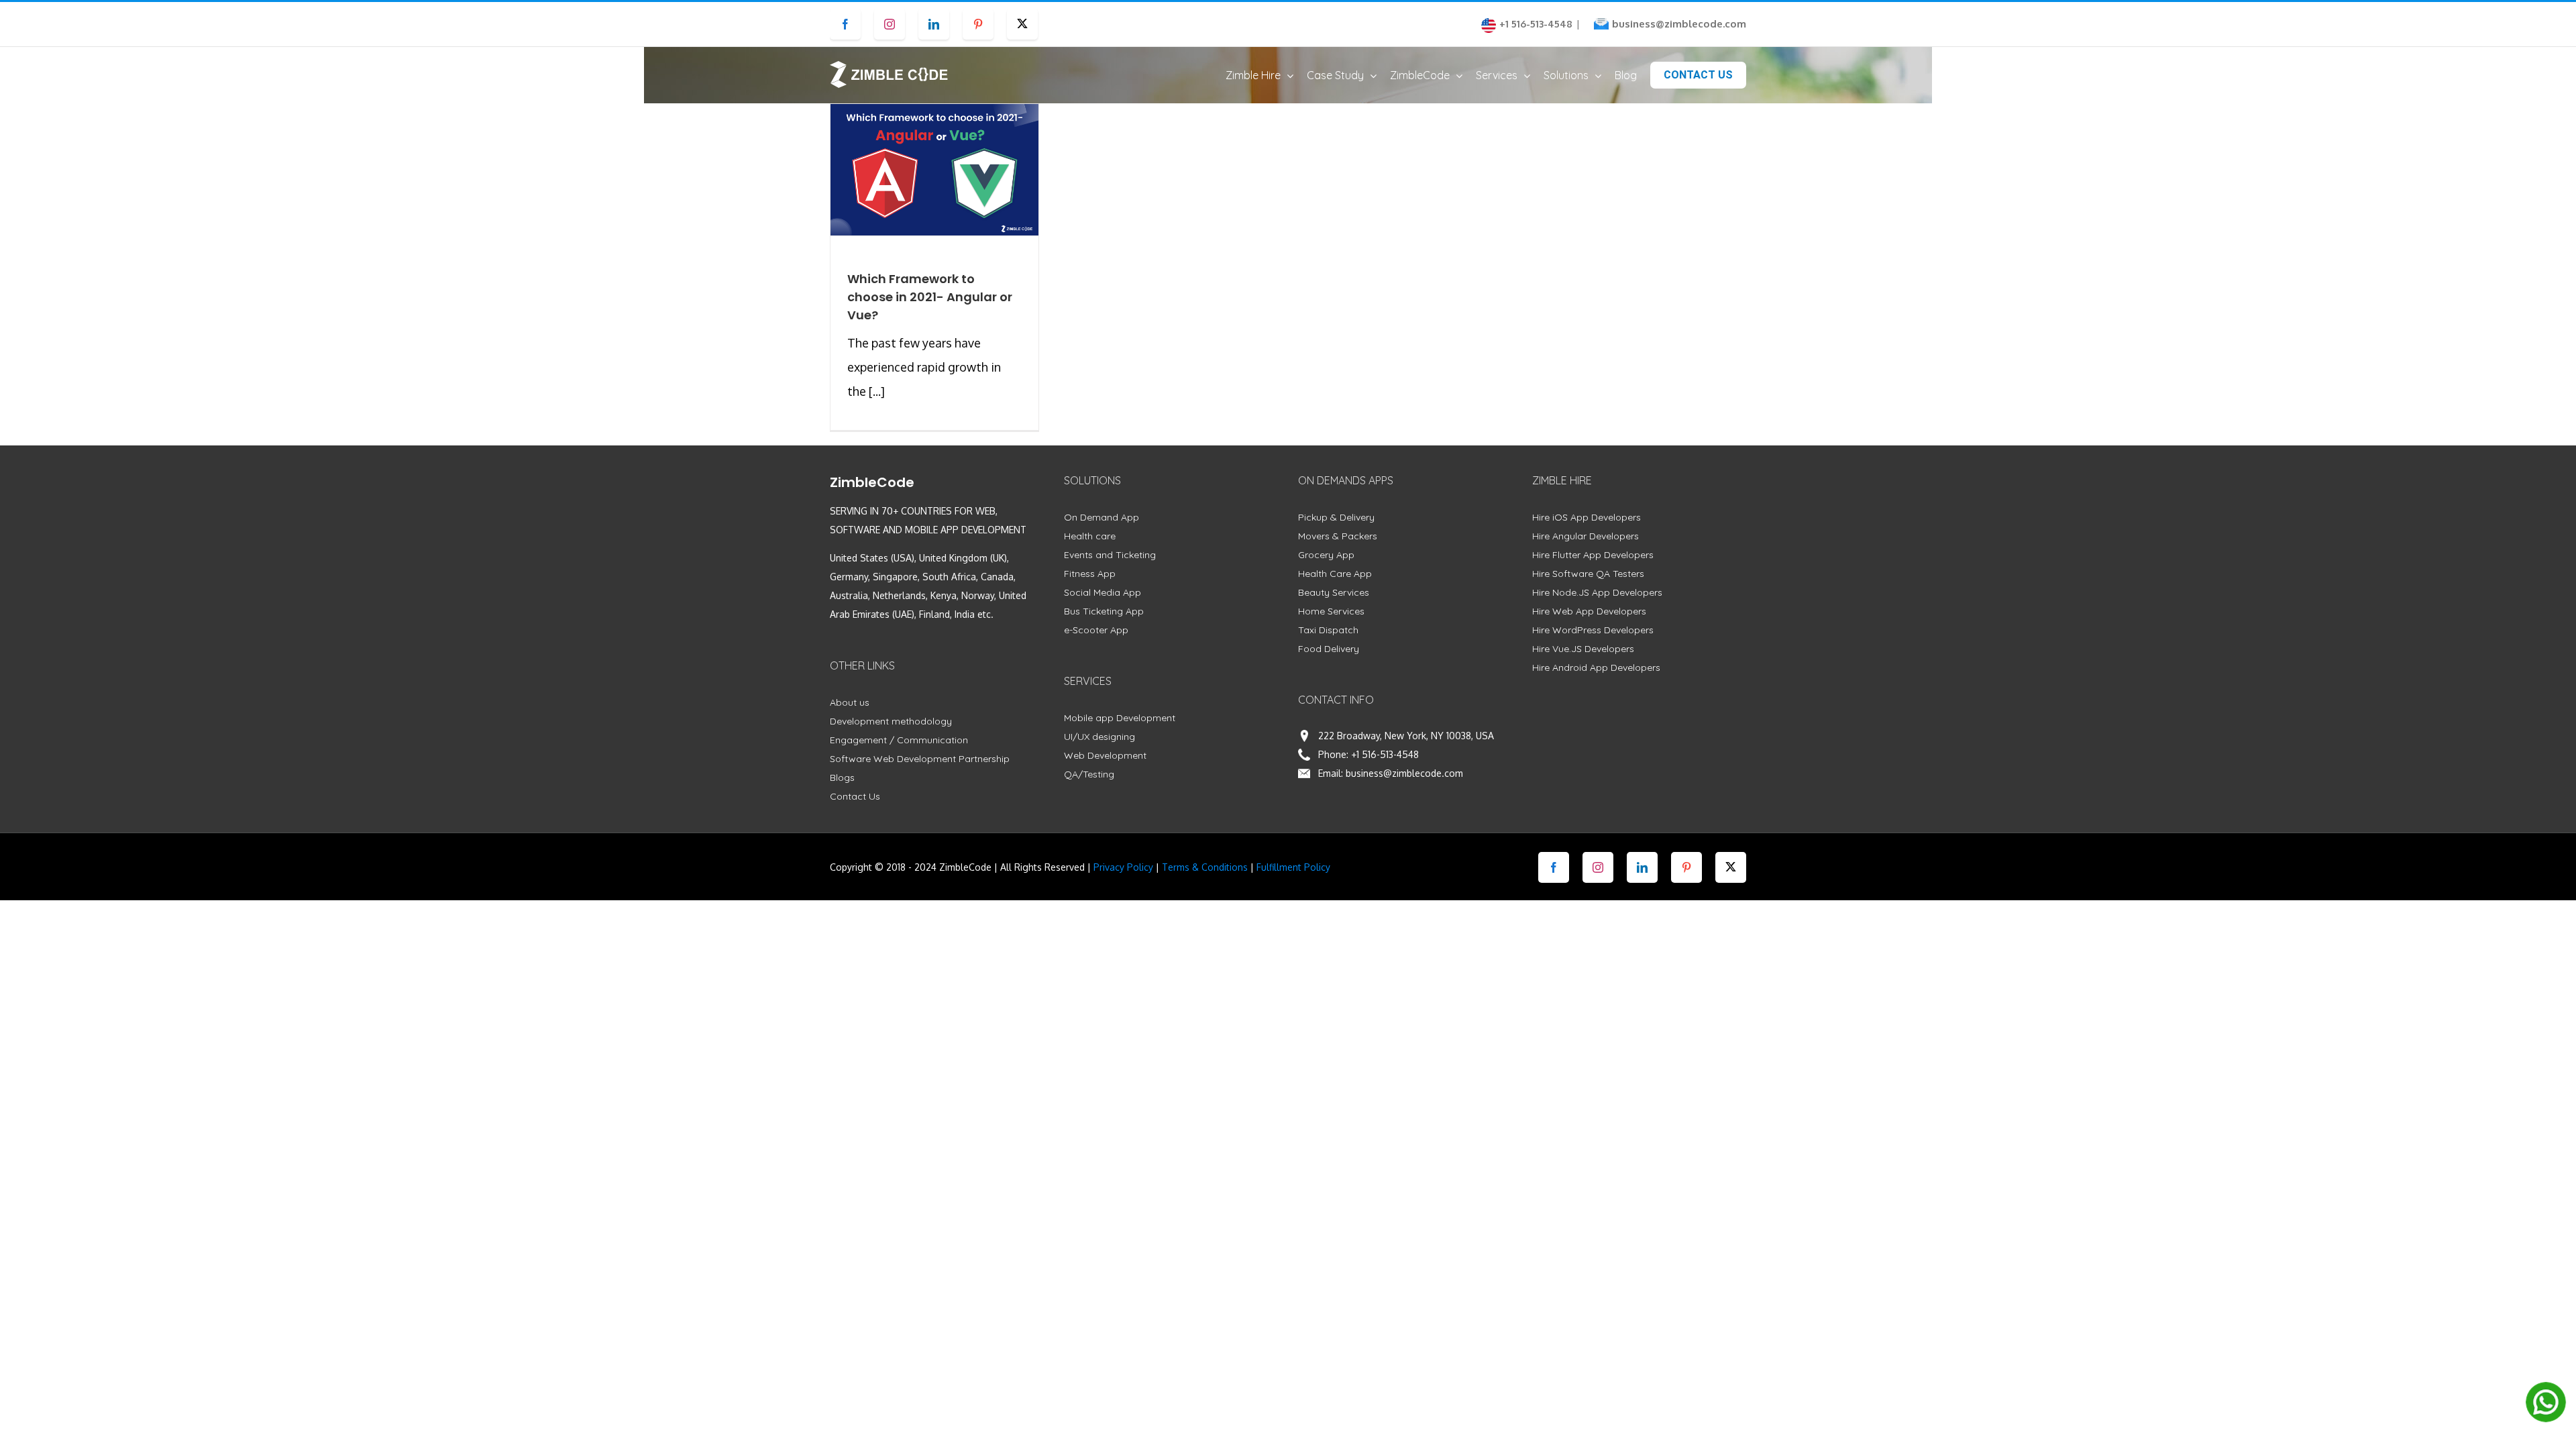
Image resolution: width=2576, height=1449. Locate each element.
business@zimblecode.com (1679, 24)
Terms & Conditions (1205, 867)
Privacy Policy (1123, 867)
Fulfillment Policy (1293, 867)
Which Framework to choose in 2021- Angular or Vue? (930, 297)
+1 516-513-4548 (1385, 754)
